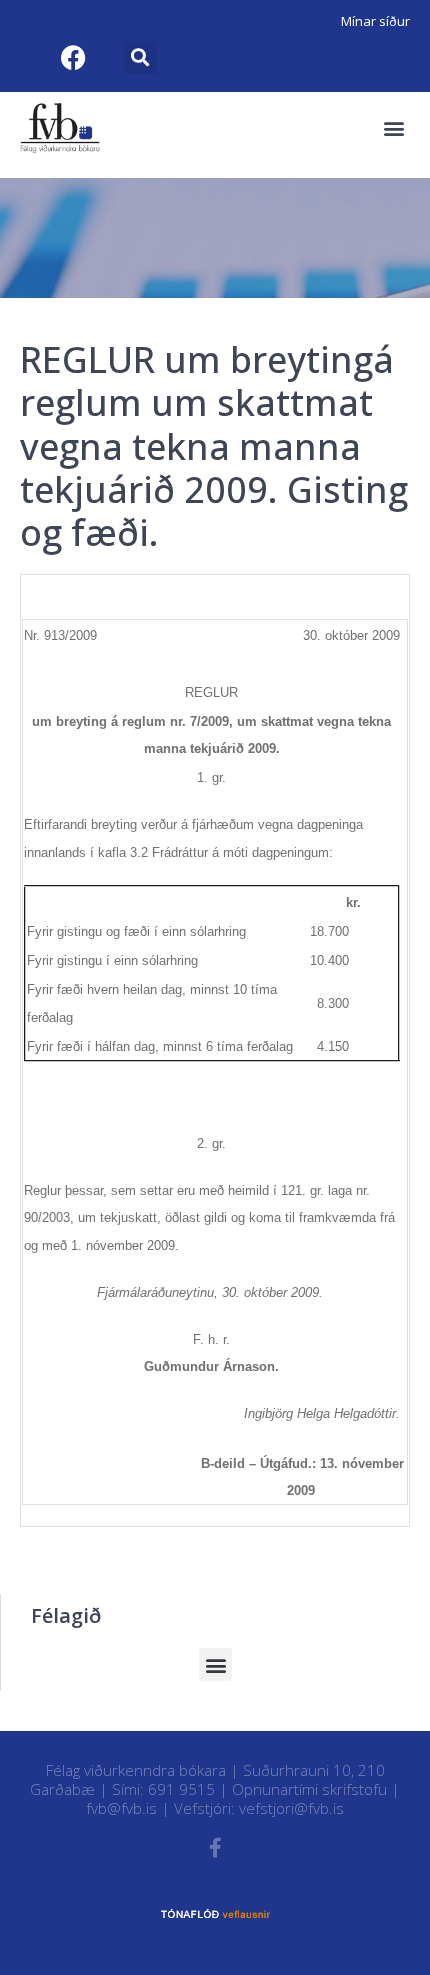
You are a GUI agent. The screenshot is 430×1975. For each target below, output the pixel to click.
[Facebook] (73, 57)
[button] (140, 57)
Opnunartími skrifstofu (309, 1789)
